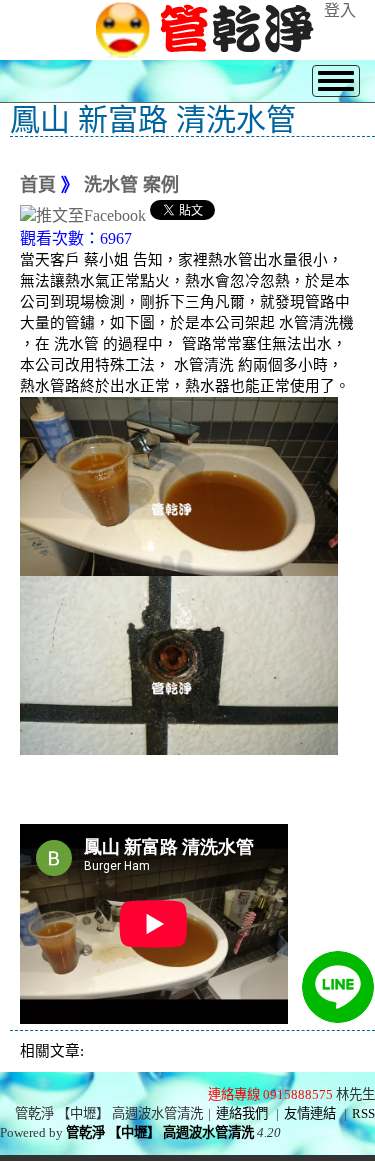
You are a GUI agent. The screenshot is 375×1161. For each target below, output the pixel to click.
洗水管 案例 (131, 185)
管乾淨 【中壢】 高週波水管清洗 (160, 1132)
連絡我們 (242, 1113)
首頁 (38, 185)
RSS (363, 1113)
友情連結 (310, 1113)
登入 (340, 10)
